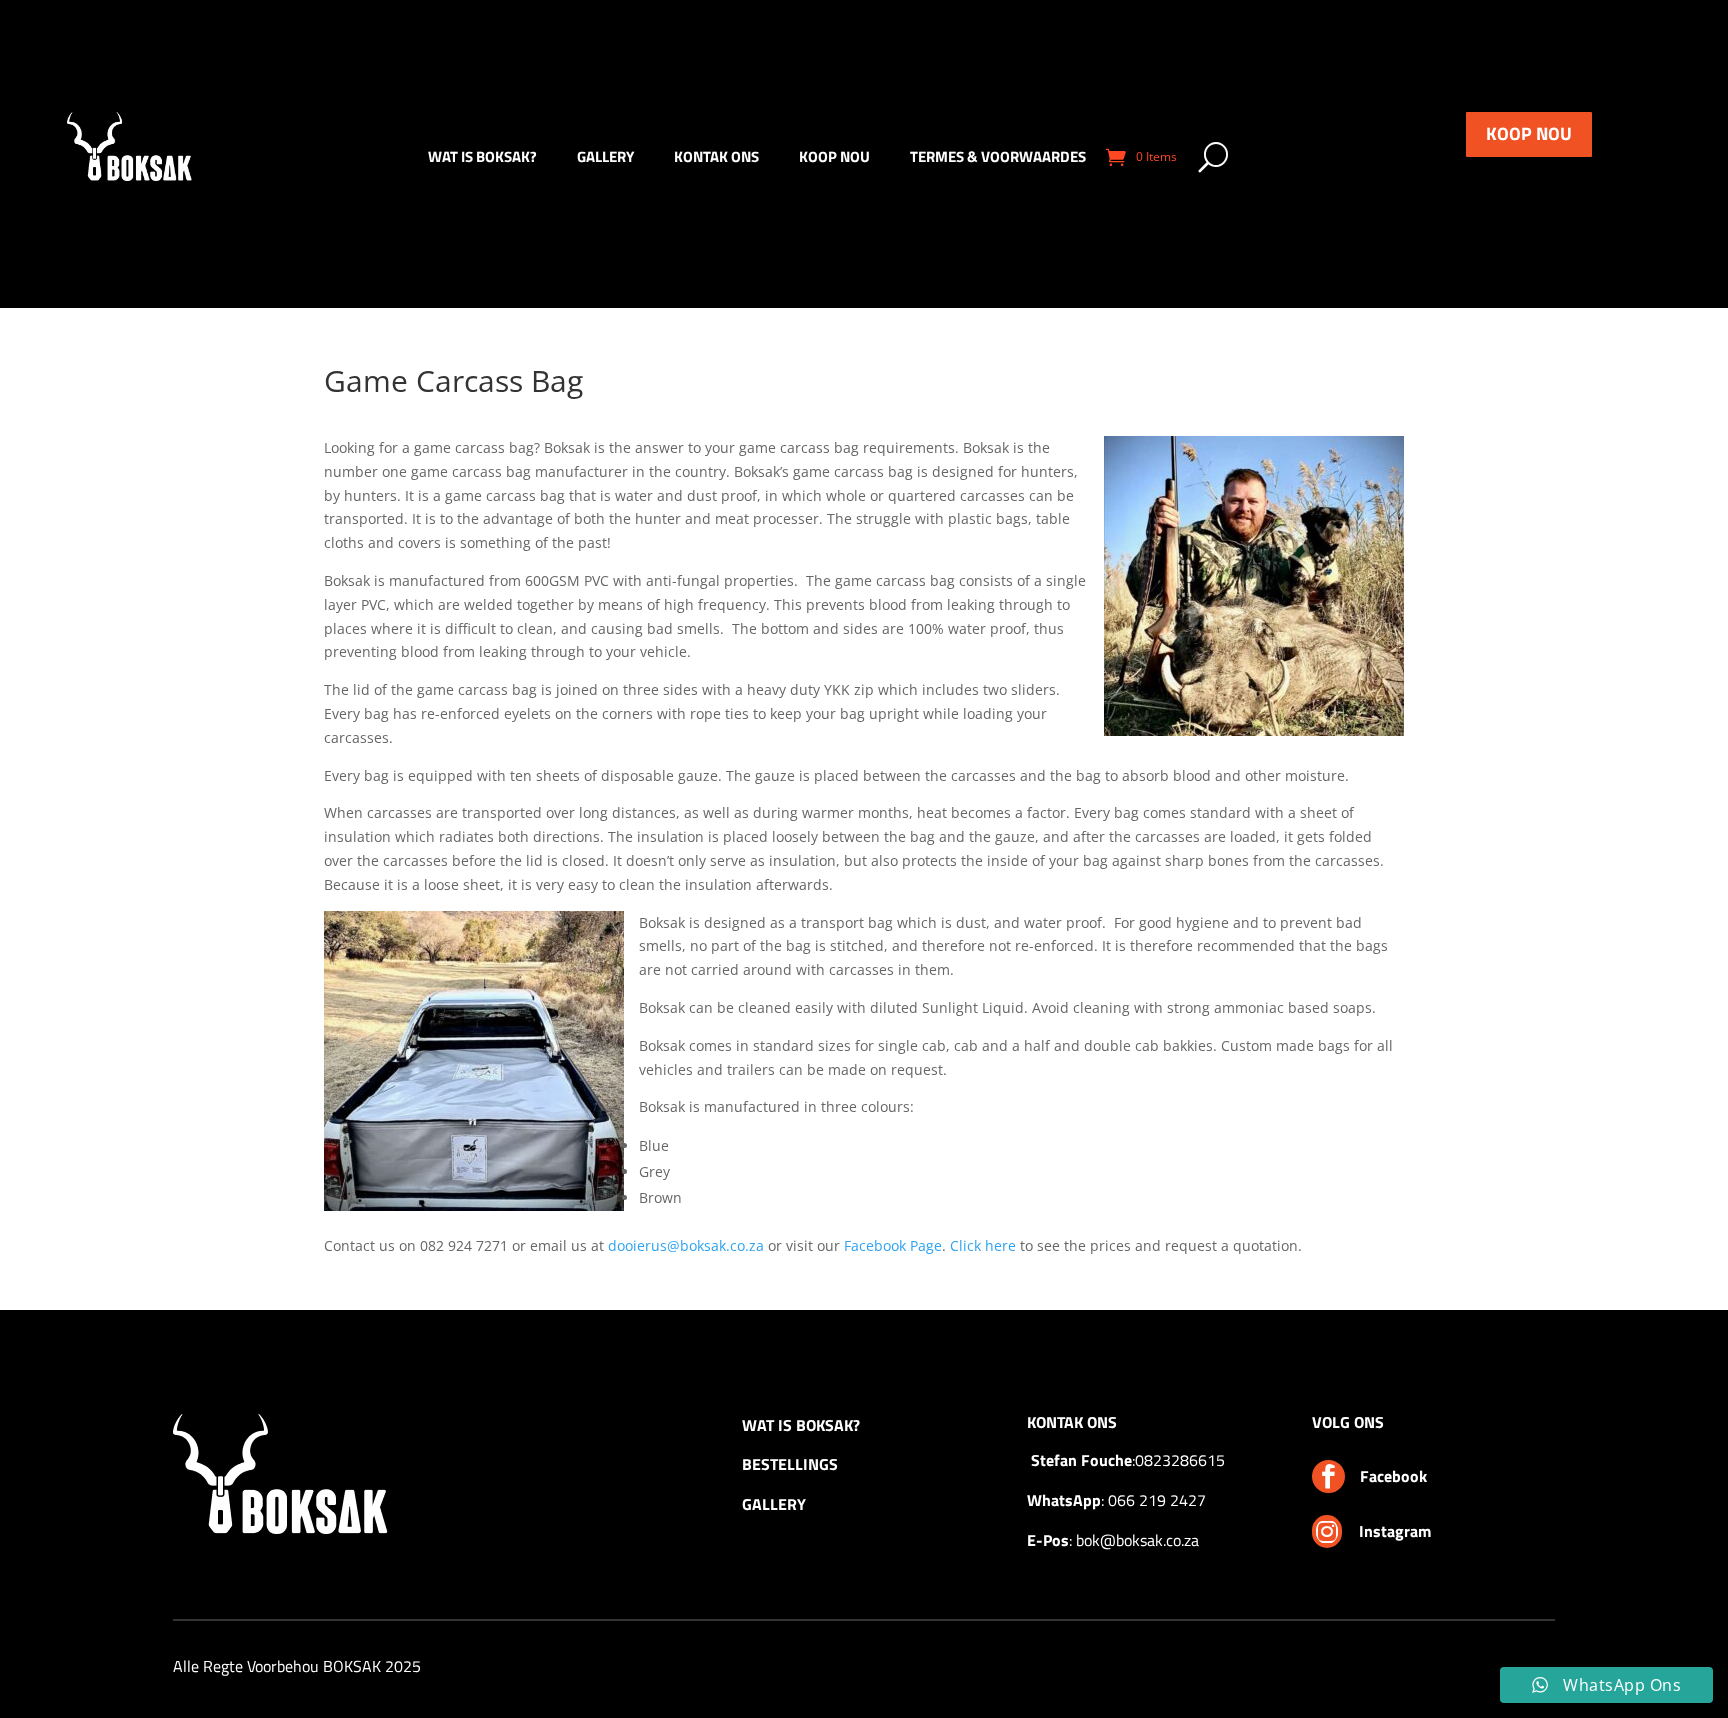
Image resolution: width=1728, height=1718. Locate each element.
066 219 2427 (1157, 1500)
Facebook (1393, 1476)
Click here (983, 1245)
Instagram (1395, 1531)
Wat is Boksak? (482, 159)
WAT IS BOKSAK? (801, 1425)
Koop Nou (834, 159)
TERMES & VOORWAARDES (998, 159)
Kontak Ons (716, 159)
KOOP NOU (1529, 133)
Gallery (605, 159)
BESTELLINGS (790, 1464)
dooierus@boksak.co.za (686, 1245)
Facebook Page (893, 1245)
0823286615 (1180, 1460)
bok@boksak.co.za (1137, 1540)
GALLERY (774, 1504)
